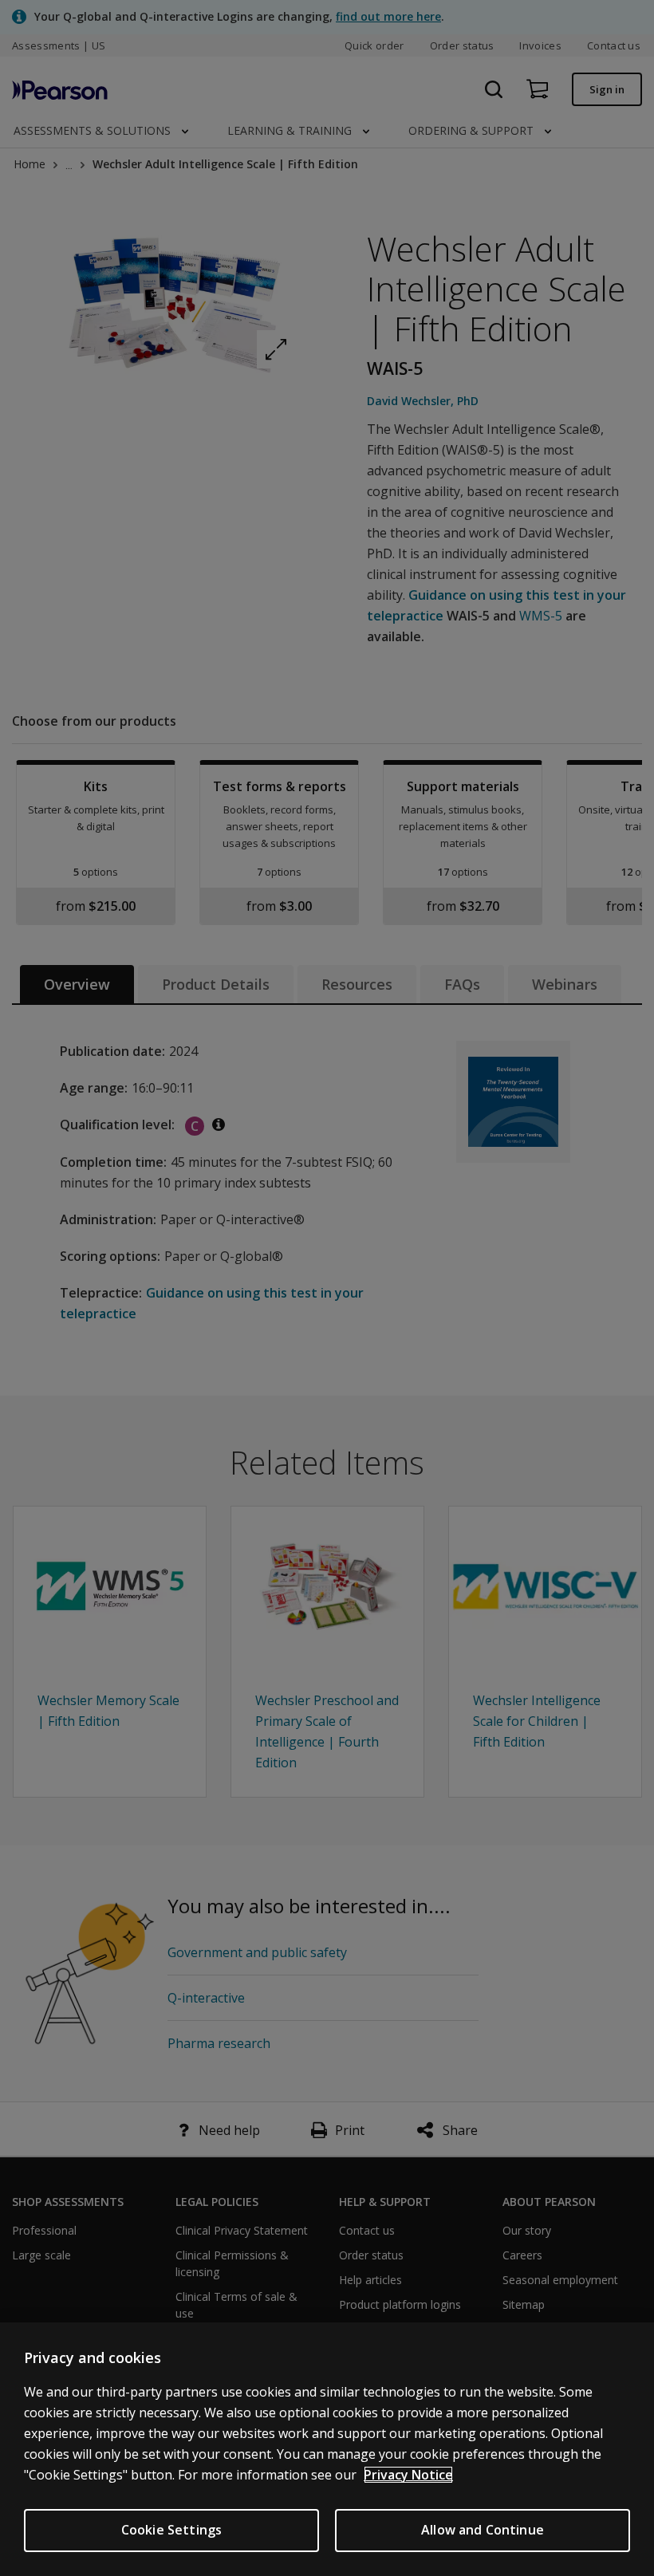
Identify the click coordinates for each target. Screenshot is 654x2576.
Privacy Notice (408, 2475)
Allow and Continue (483, 2530)
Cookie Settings (171, 2530)
